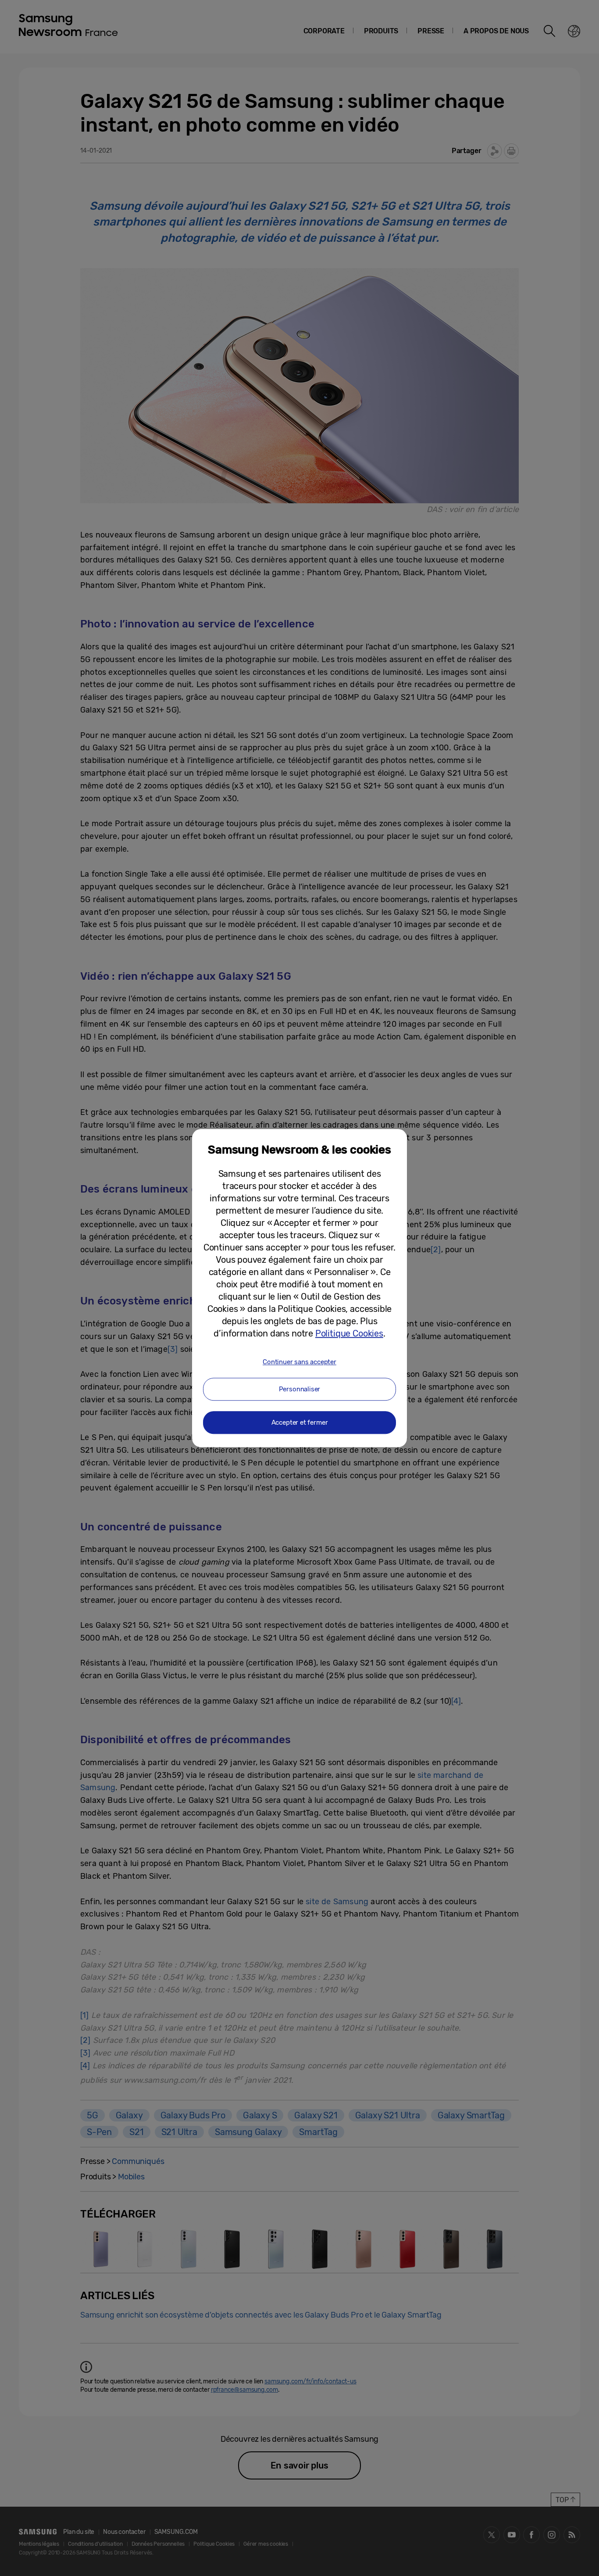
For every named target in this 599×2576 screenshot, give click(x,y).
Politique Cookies (349, 1333)
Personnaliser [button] (300, 1389)
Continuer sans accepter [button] (299, 1362)
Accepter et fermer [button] (300, 1422)
